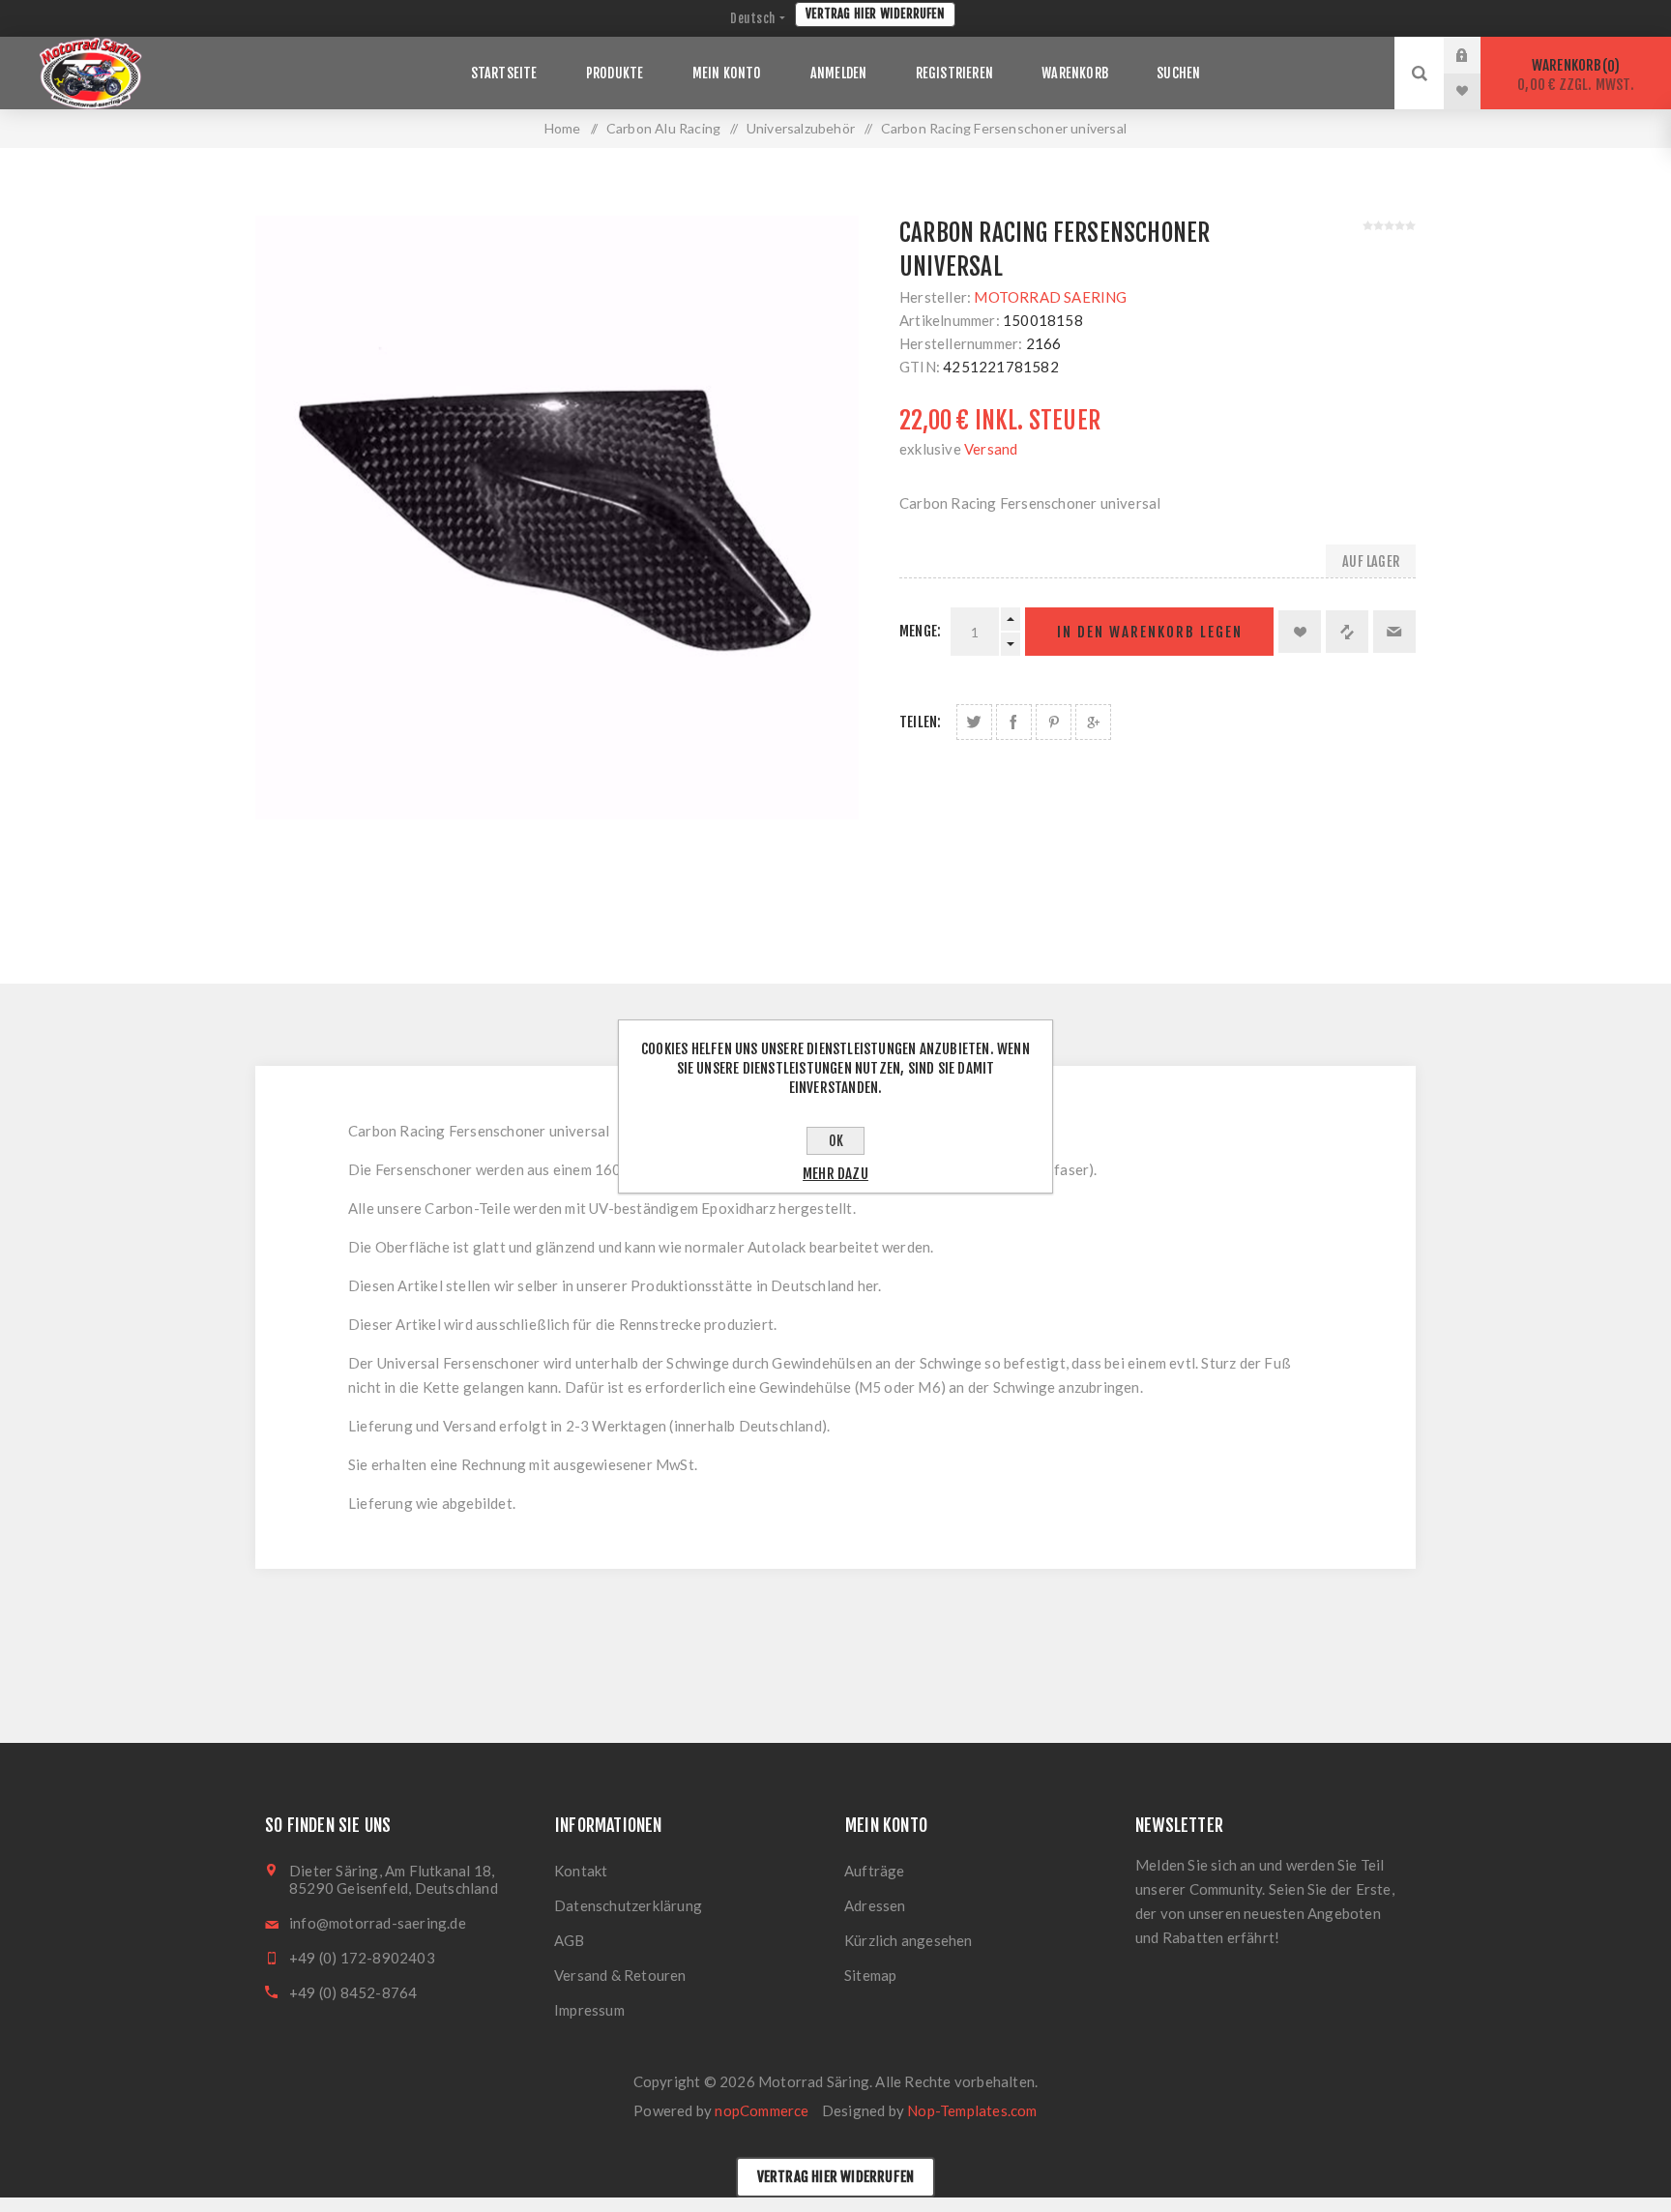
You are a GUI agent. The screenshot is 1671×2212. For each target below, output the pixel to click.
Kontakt (581, 1871)
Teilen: (920, 722)
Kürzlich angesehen (909, 1940)
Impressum (589, 2010)
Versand (991, 449)
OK (836, 1141)
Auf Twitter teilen (974, 722)
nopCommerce (762, 2110)
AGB (570, 1940)
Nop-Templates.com (972, 2110)
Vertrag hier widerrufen (875, 14)
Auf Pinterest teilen (1054, 722)
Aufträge (875, 1871)
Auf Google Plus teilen (1093, 722)
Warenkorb (1576, 75)
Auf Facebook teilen (1014, 722)
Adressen (875, 1905)
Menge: (920, 631)
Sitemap (870, 1975)
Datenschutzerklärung (628, 1905)
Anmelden (1477, 55)
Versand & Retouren (620, 1975)
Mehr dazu (835, 1174)
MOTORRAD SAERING (1050, 297)
